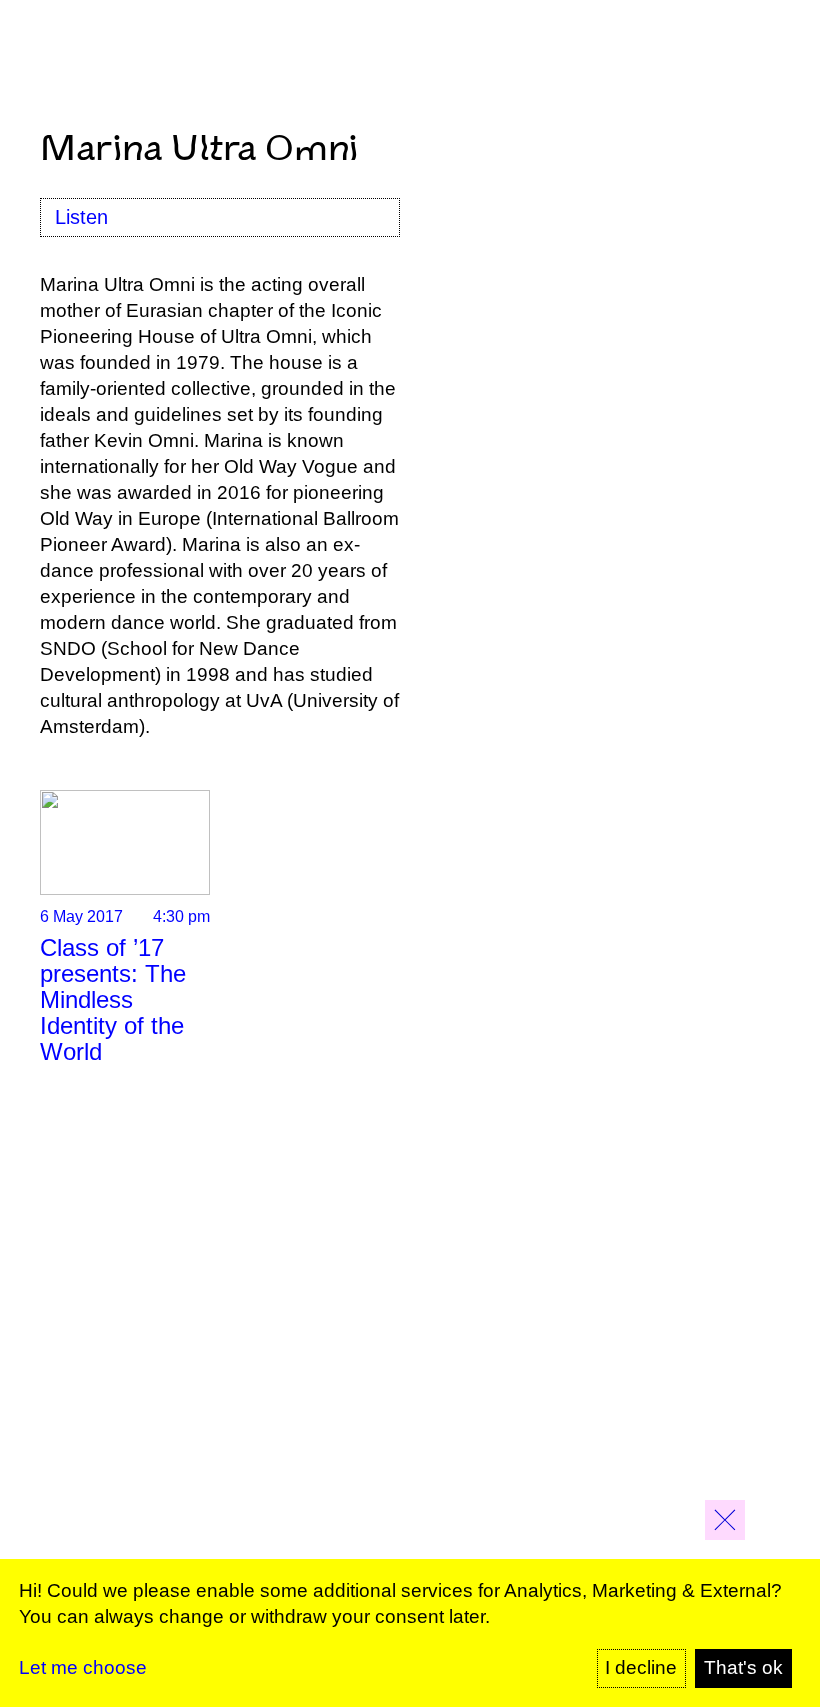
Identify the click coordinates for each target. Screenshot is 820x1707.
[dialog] (410, 1633)
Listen (81, 217)
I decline (641, 1667)
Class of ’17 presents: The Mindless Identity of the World (113, 999)
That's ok (743, 1667)
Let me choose (83, 1667)
